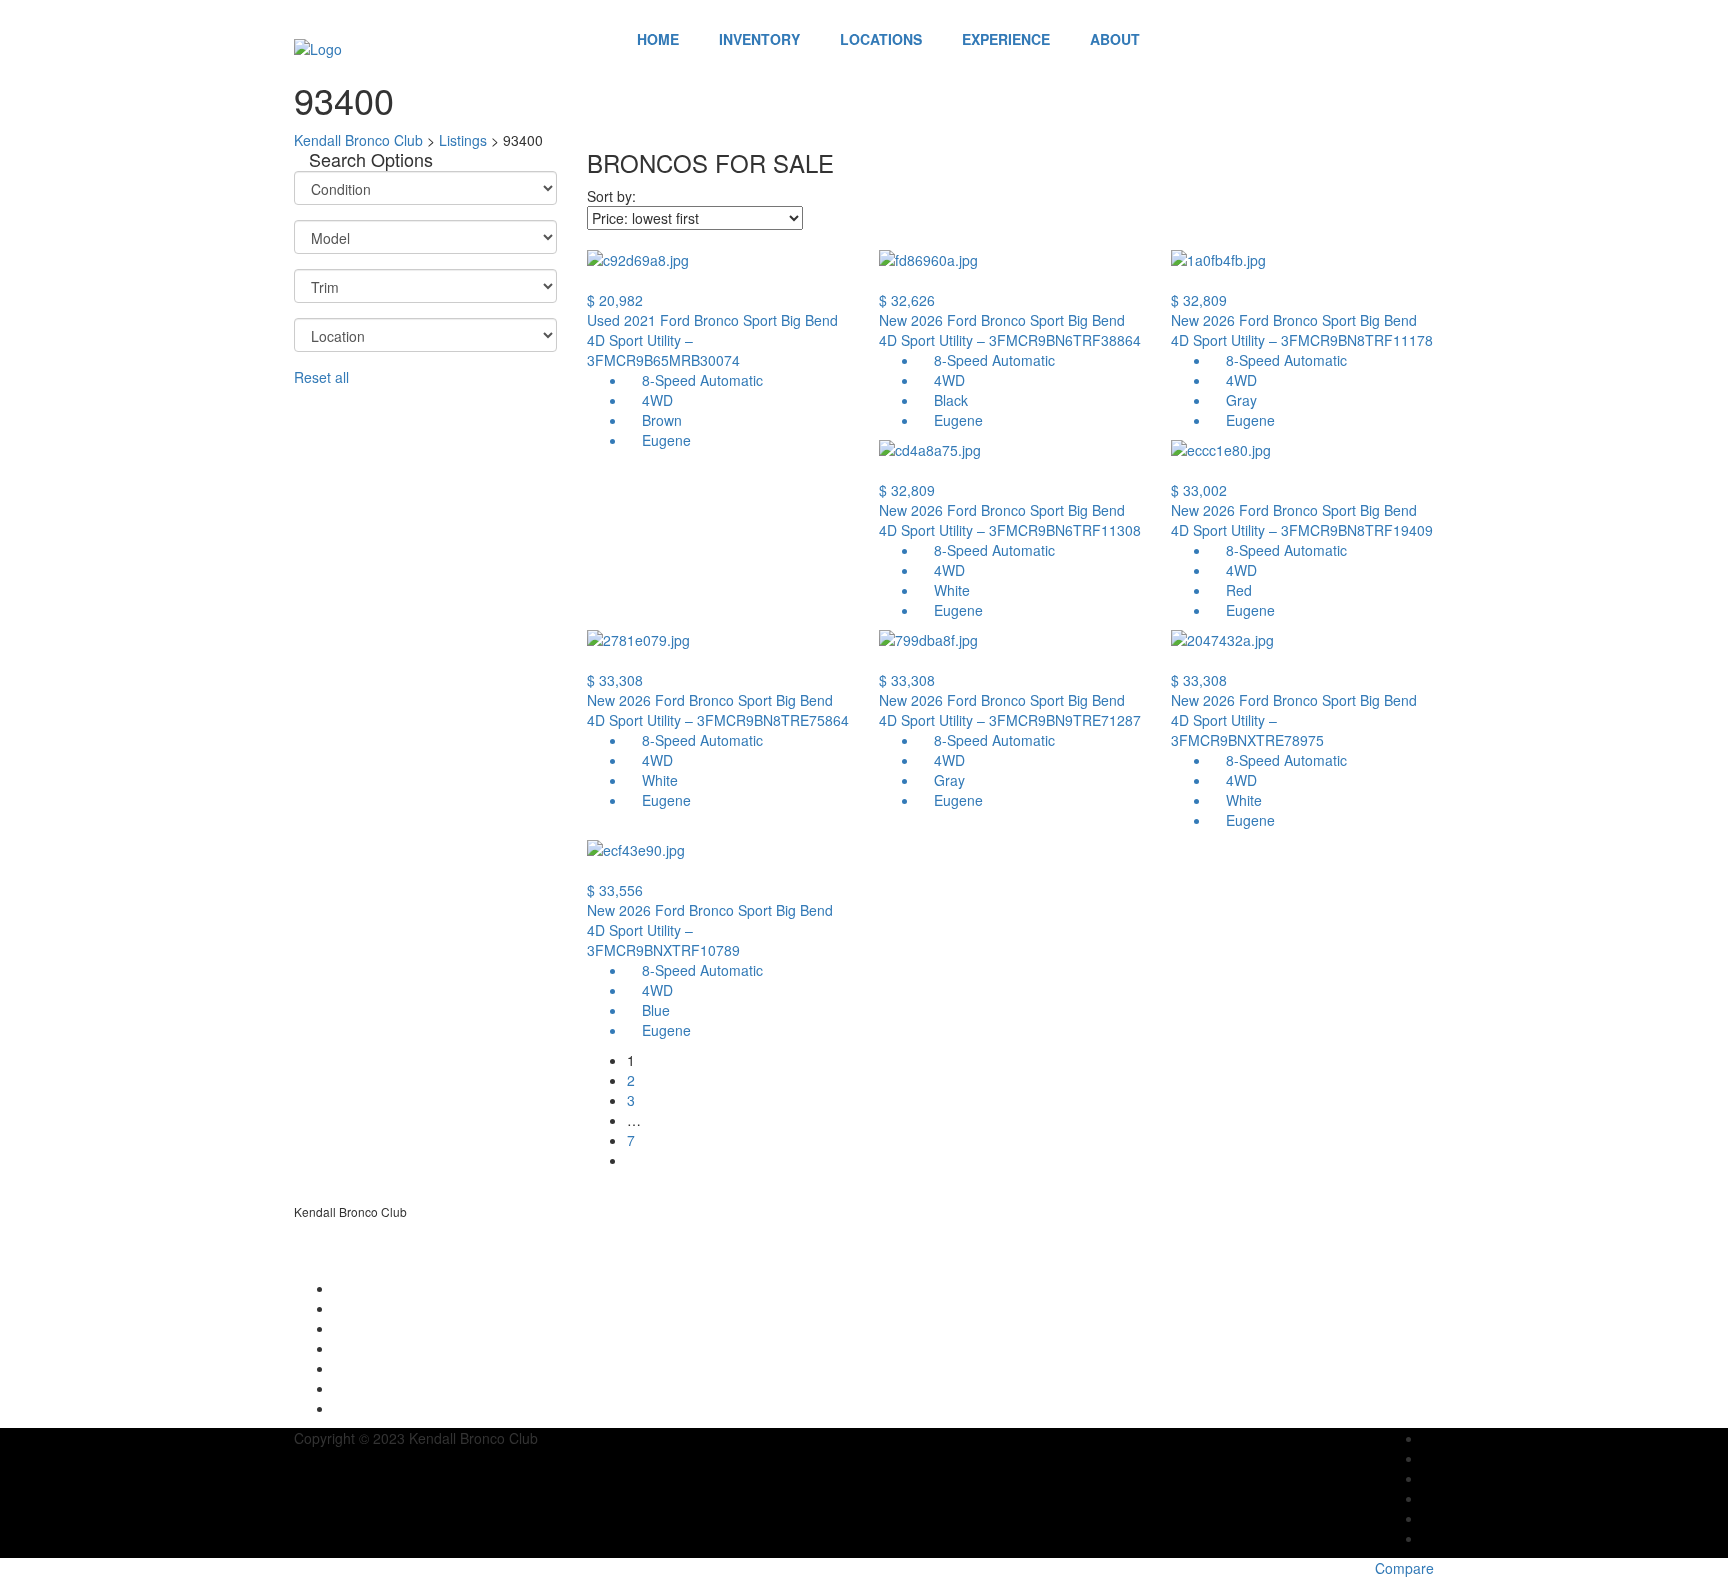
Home (658, 39)
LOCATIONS (881, 39)
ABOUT (1115, 39)
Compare (1404, 1568)
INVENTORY (759, 39)
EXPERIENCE (1006, 39)
